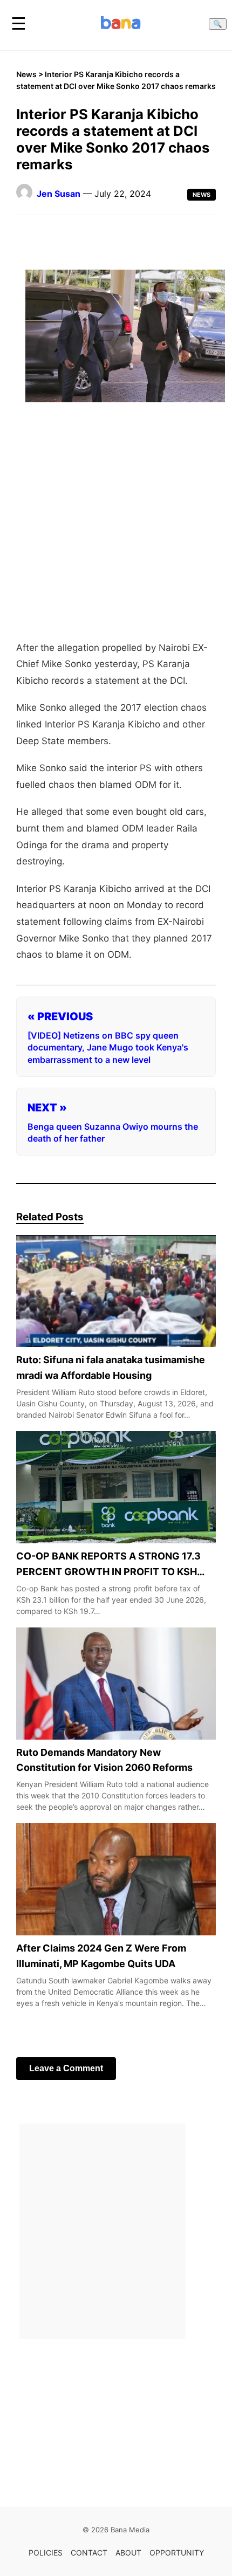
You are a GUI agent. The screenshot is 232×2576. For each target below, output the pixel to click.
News (26, 74)
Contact (89, 2553)
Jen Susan (59, 194)
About (128, 2553)
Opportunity (177, 2553)
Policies (46, 2553)
